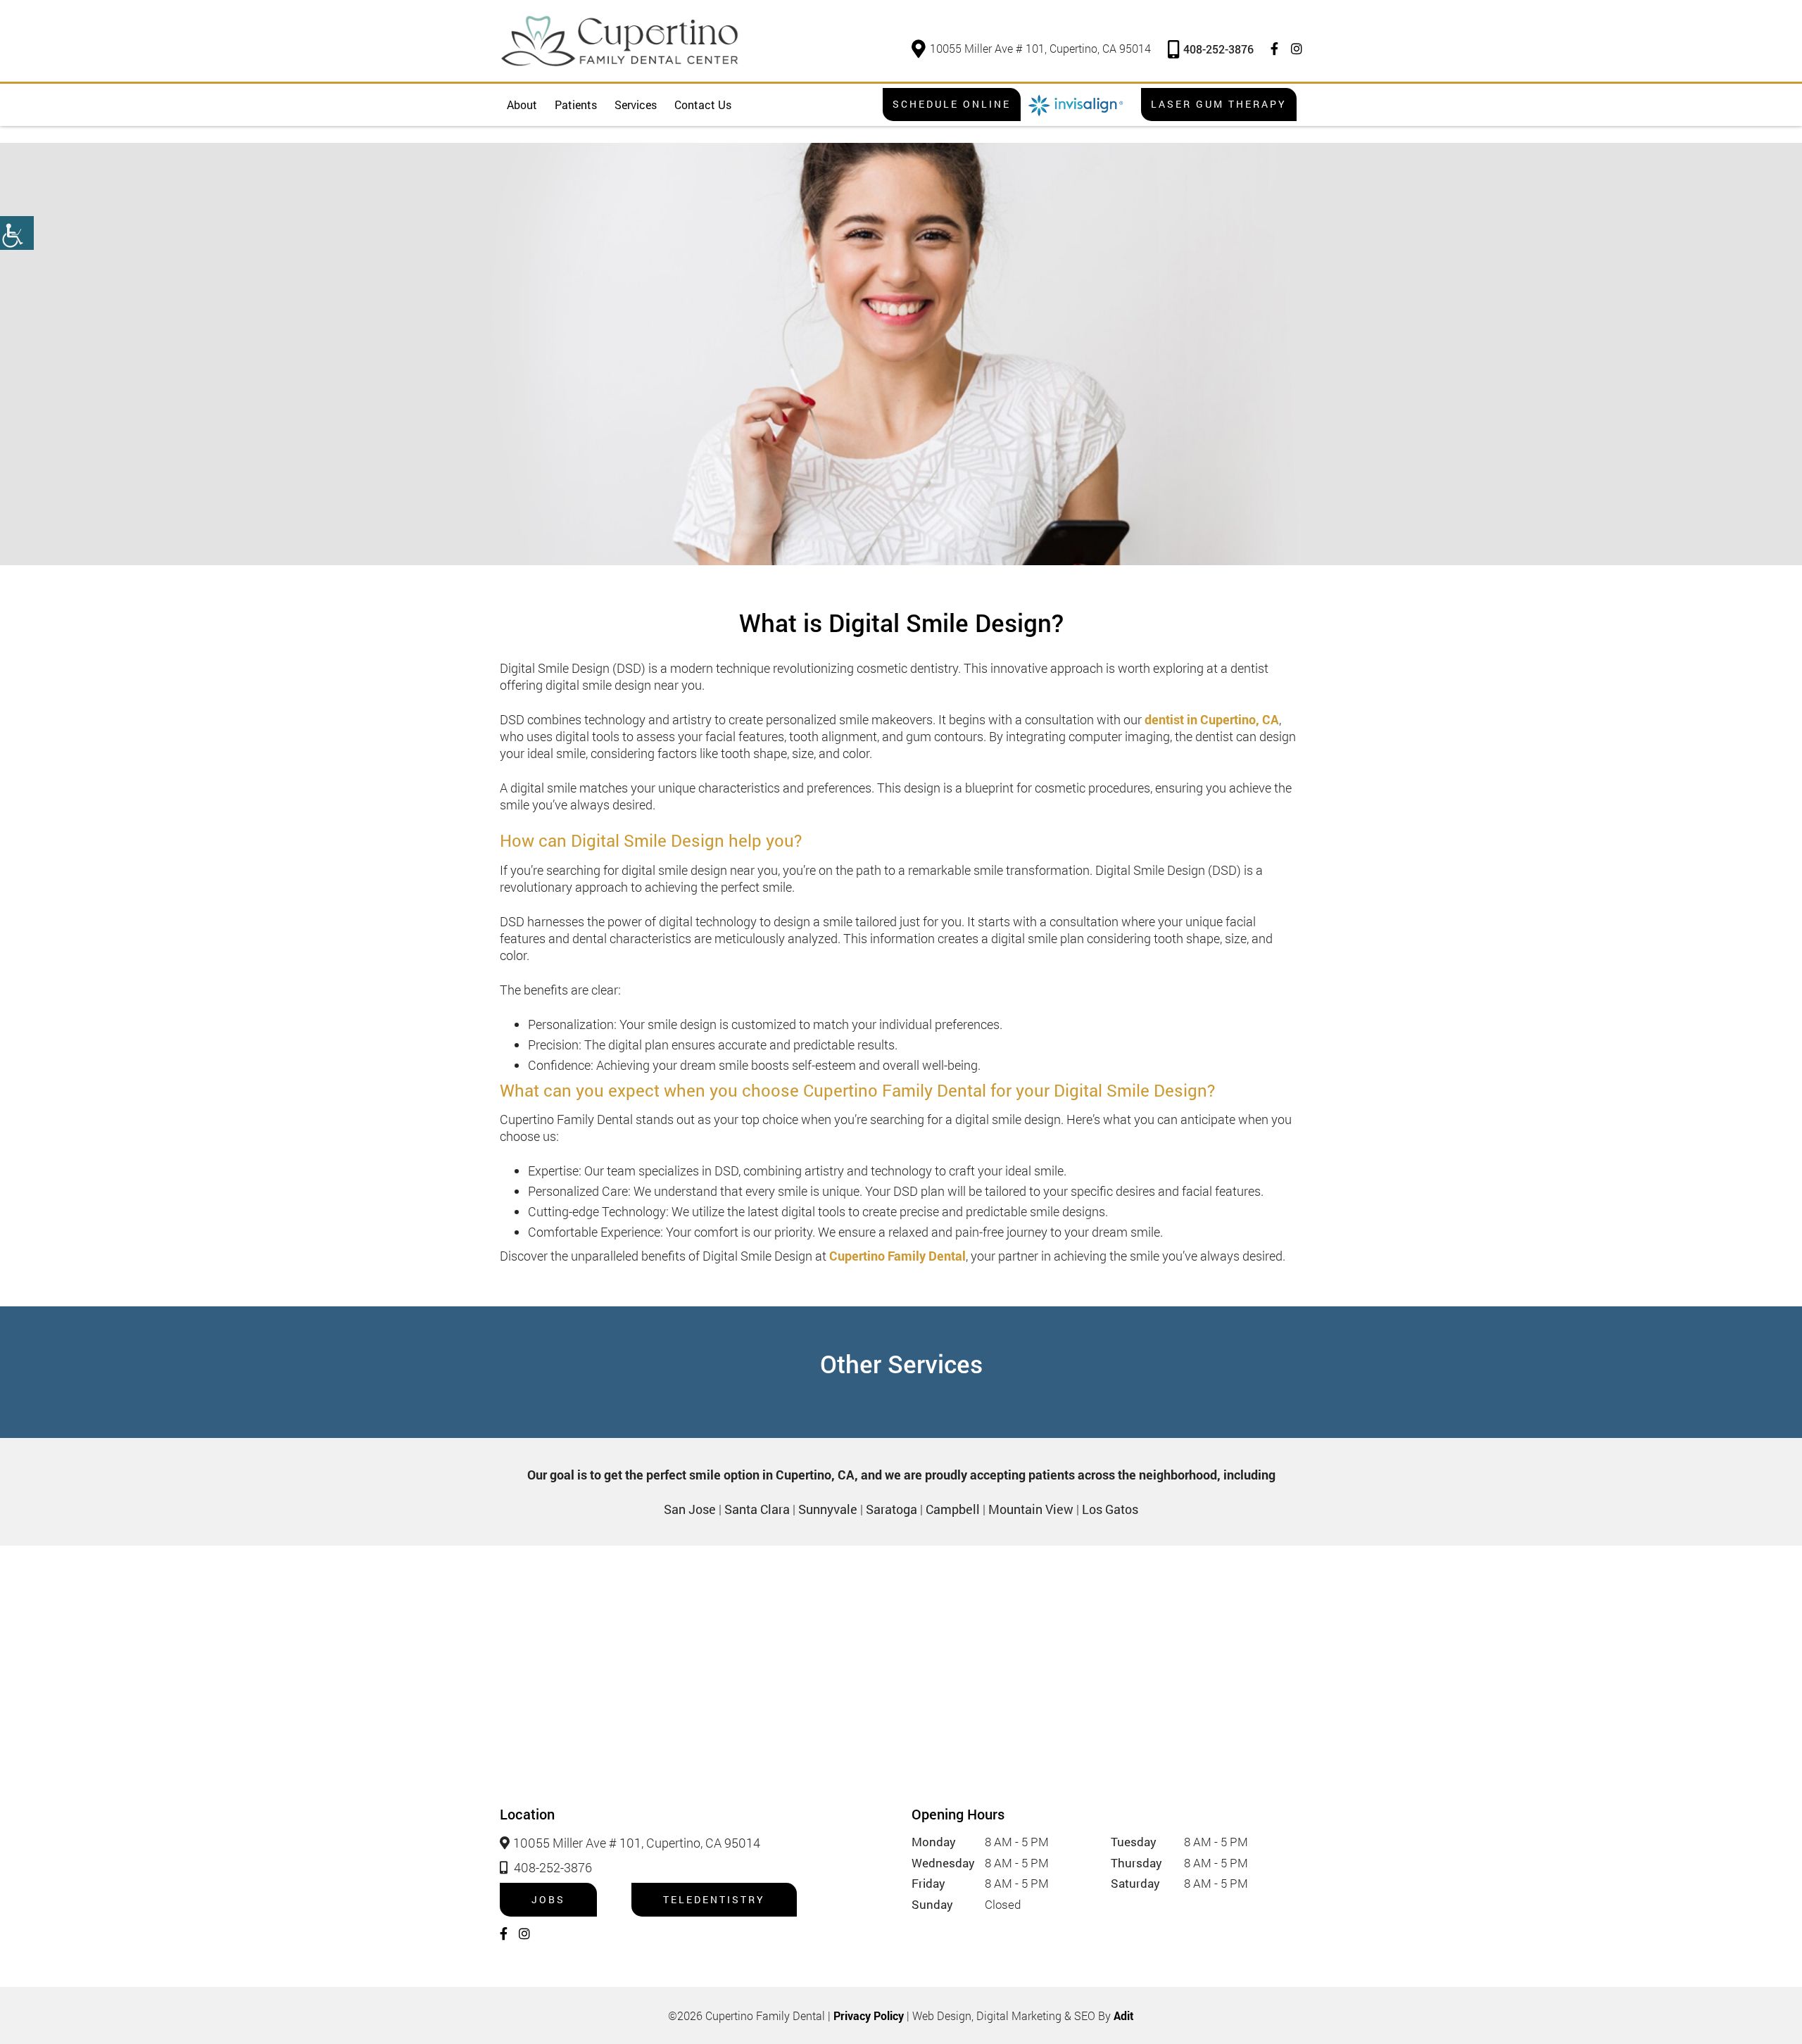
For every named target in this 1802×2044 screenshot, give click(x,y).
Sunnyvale (828, 1509)
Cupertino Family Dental (897, 1256)
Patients (576, 105)
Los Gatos (1110, 1509)
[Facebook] (1274, 49)
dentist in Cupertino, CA (1212, 719)
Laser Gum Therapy (1219, 104)
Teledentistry (714, 1899)
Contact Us (703, 105)
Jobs (548, 1899)
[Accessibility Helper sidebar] (17, 233)
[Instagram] (1297, 49)
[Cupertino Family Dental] (619, 41)
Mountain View (1031, 1509)
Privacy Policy (869, 2015)
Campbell (953, 1509)
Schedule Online (952, 104)
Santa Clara (757, 1509)
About (522, 105)
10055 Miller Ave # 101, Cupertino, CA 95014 (1040, 48)
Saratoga (891, 1509)
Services (636, 105)
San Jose (690, 1509)
